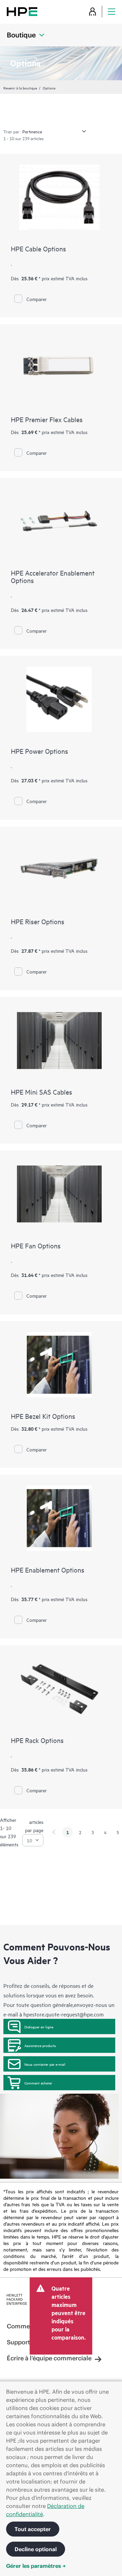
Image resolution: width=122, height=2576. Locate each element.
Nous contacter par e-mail (45, 2064)
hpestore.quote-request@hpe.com (64, 2014)
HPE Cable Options (38, 248)
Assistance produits (40, 2045)
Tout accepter (33, 2529)
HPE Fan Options (36, 1245)
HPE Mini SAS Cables (42, 1092)
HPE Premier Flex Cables (47, 419)
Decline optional (36, 2549)
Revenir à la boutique (20, 88)
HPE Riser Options (38, 921)
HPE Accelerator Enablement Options (53, 576)
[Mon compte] (93, 11)
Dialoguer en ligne (39, 2027)
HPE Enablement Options (48, 1570)
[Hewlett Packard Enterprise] (22, 11)
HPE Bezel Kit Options (43, 1416)
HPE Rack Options (37, 1740)
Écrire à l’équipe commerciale (49, 2358)
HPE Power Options (39, 751)
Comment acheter (38, 2083)
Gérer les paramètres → (36, 2566)
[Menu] (111, 11)
